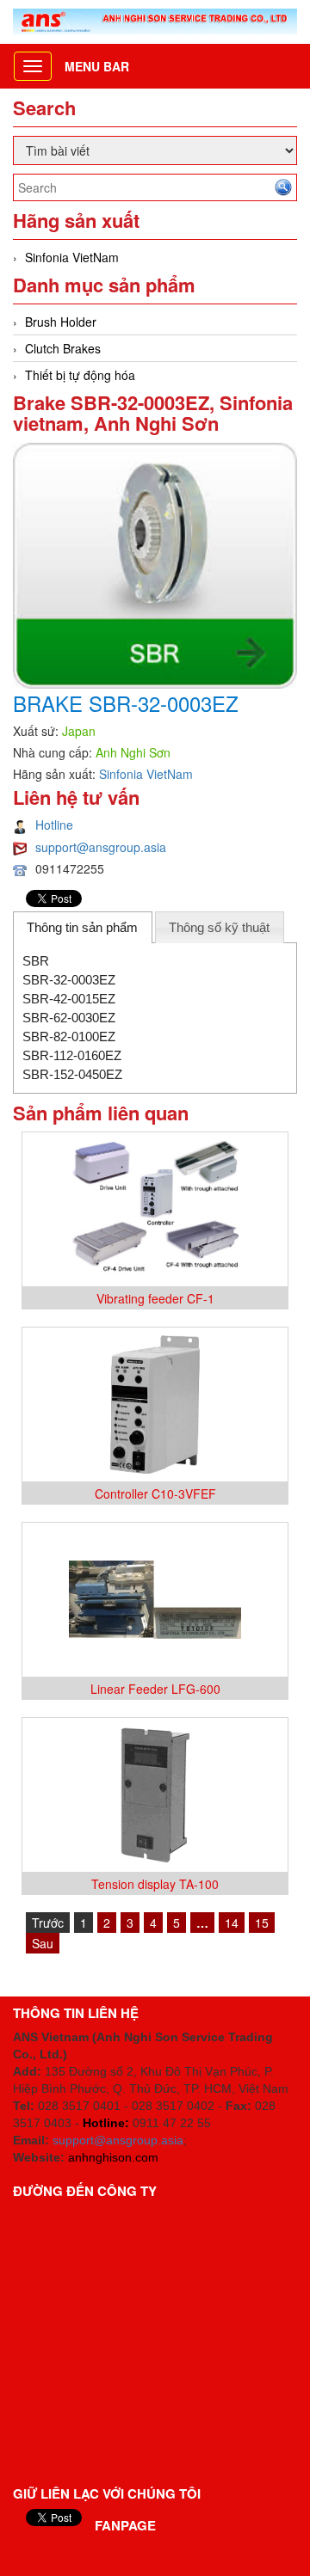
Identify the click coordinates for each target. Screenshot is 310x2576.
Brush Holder (61, 322)
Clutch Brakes (63, 348)
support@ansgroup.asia (101, 847)
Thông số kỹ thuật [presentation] (219, 927)
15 (262, 1923)
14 (232, 1923)
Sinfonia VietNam (72, 257)
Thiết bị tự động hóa (80, 375)
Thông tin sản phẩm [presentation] (82, 927)
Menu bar (97, 66)
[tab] (83, 927)
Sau (43, 1943)
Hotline (54, 825)
